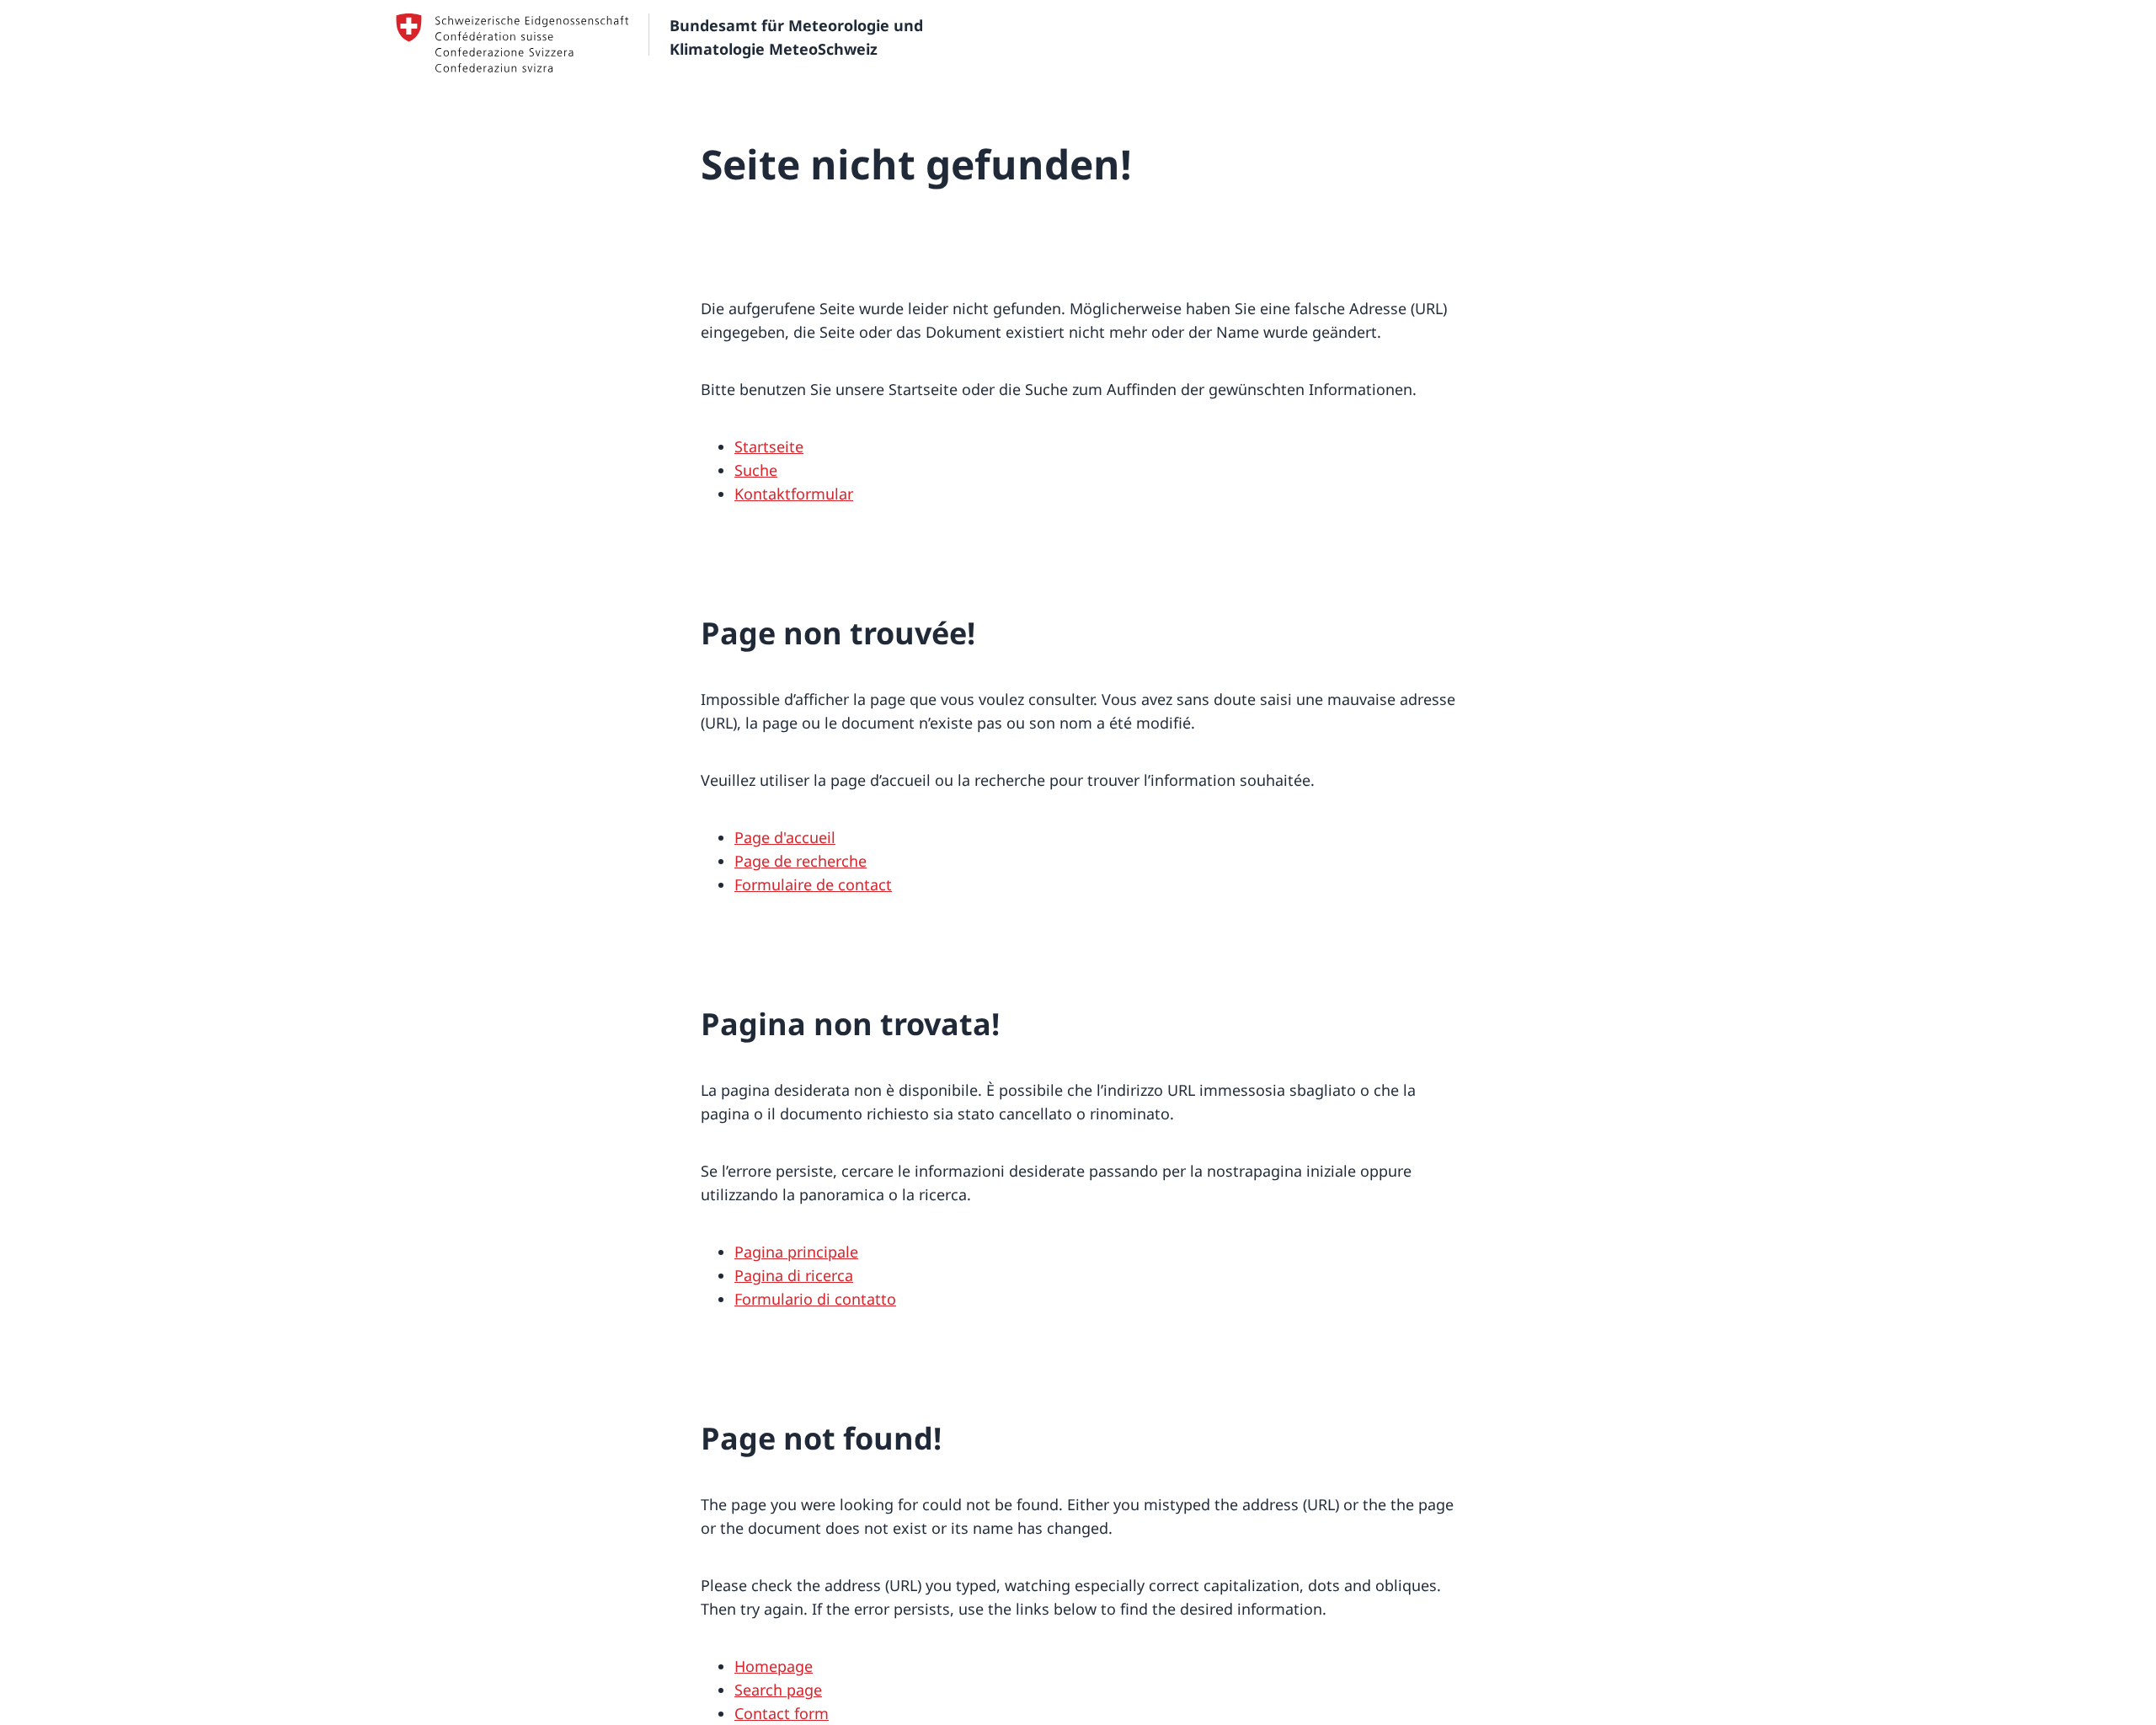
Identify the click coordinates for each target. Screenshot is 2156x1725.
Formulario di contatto (815, 1299)
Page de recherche (800, 861)
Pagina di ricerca (794, 1275)
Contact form (782, 1713)
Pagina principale (796, 1252)
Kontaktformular (794, 494)
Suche (756, 470)
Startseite (769, 446)
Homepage (774, 1666)
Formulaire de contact (813, 884)
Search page (778, 1690)
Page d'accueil (785, 837)
